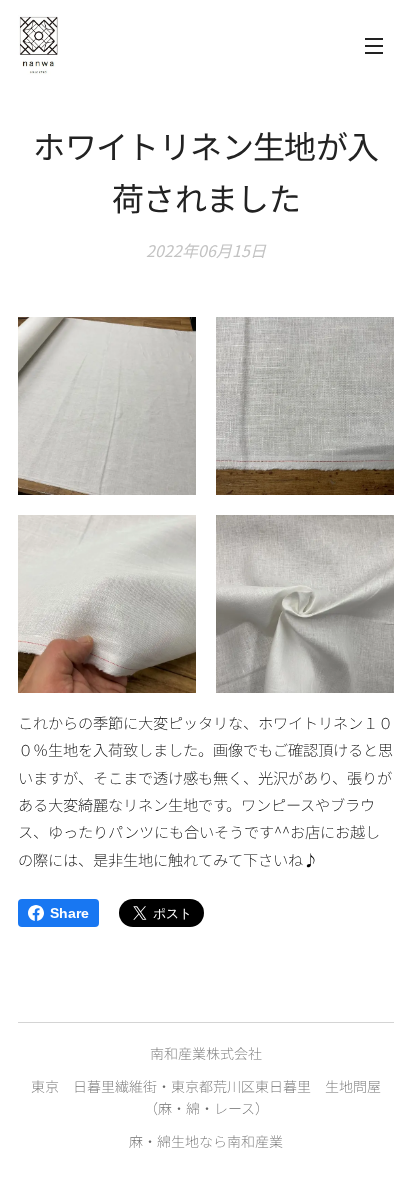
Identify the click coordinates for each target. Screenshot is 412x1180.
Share (69, 913)
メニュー (374, 45)
